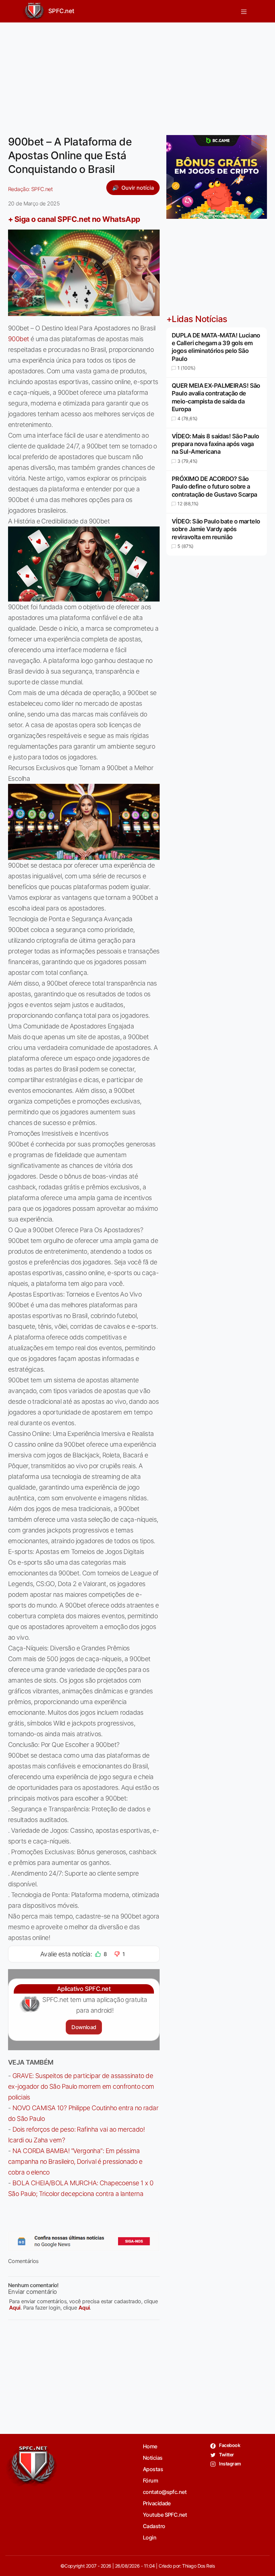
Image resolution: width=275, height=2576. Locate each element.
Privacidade (157, 2503)
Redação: (30, 189)
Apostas (153, 2469)
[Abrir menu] (244, 11)
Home (150, 2446)
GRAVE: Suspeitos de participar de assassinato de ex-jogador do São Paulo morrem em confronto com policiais (81, 2086)
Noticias (153, 2458)
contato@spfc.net (165, 2492)
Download (84, 2027)
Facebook (229, 2445)
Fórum (150, 2480)
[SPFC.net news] (84, 2241)
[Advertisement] (137, 75)
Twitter (226, 2455)
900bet (19, 339)
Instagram (230, 2464)
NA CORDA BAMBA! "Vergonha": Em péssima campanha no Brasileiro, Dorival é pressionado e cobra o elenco (75, 2161)
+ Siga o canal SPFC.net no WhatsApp (74, 219)
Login (150, 2537)
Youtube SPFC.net (165, 2515)
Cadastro (154, 2526)
